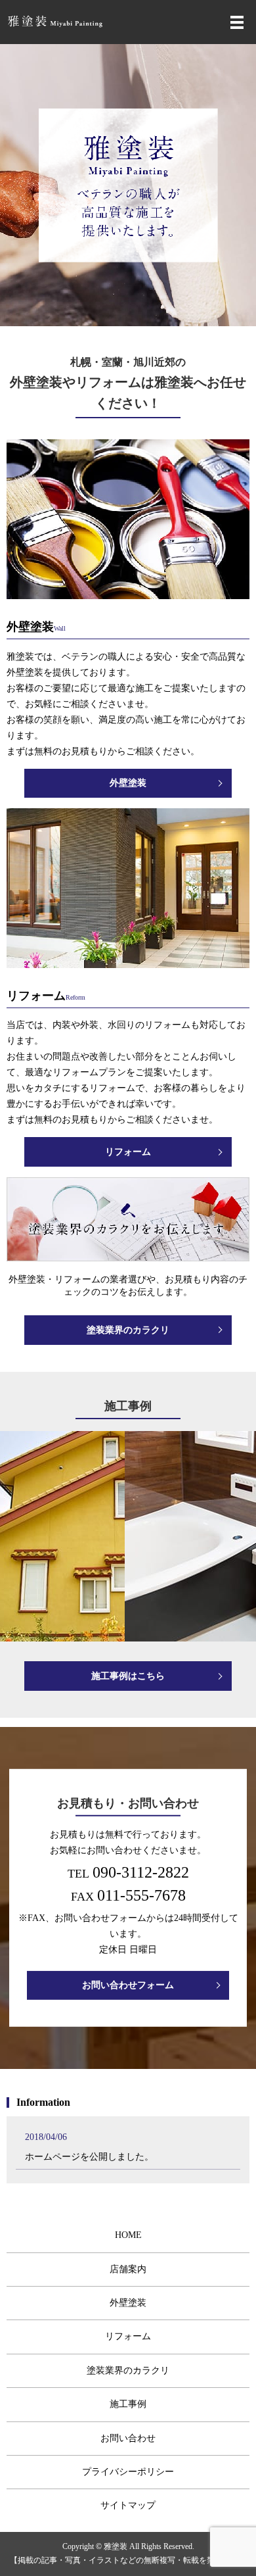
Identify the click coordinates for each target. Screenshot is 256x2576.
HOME (128, 2235)
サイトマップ (128, 2505)
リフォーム (128, 1152)
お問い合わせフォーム (128, 1985)
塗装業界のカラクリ (128, 1330)
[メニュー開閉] (237, 22)
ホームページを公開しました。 (89, 2157)
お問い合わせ (128, 2438)
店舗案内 (128, 2269)
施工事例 (128, 2404)
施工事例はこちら (128, 1676)
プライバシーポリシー (128, 2472)
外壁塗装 (128, 783)
